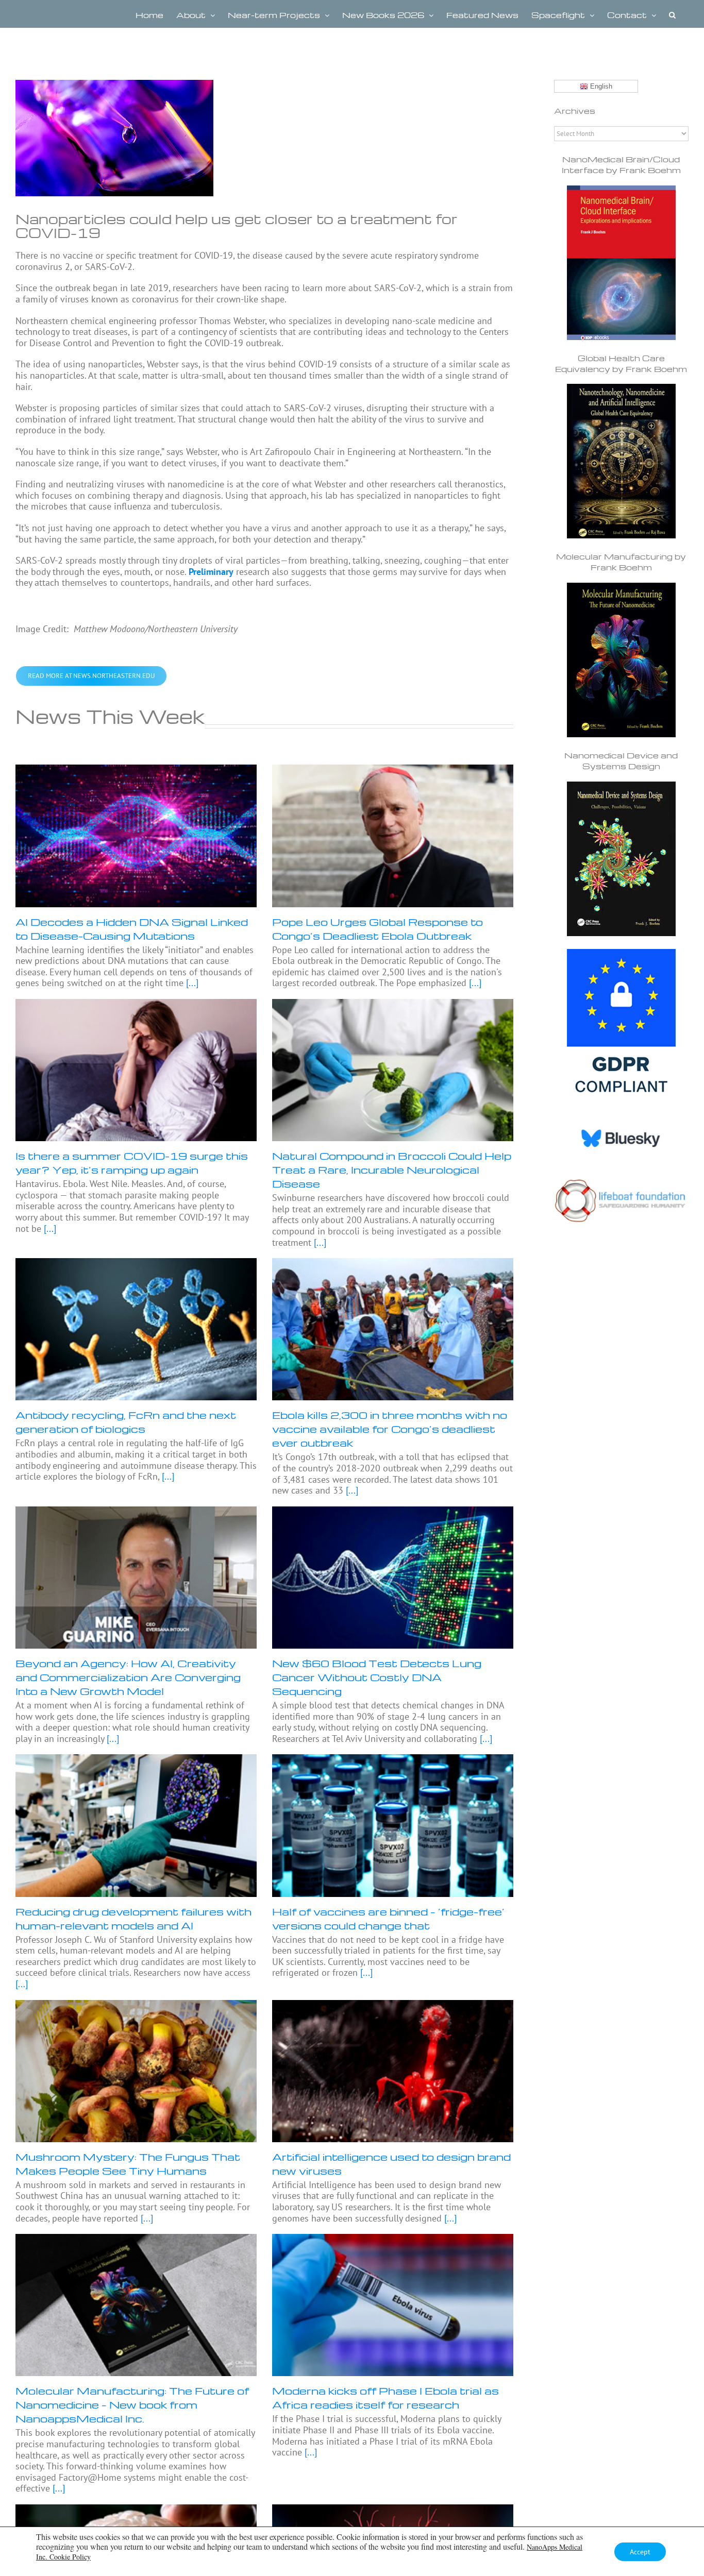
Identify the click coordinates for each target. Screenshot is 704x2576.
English (600, 86)
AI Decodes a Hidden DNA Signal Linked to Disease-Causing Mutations (132, 929)
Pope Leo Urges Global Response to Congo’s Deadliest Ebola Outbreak (378, 929)
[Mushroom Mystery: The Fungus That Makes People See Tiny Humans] (136, 2071)
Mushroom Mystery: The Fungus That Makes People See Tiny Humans (128, 2164)
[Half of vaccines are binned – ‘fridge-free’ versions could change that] (393, 1825)
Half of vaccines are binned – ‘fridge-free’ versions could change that (388, 1918)
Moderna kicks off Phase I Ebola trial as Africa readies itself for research (385, 2397)
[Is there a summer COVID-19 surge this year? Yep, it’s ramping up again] (136, 1070)
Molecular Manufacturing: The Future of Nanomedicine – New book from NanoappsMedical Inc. (132, 2404)
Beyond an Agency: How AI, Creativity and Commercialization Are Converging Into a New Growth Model (128, 1677)
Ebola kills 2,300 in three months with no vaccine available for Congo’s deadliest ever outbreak (390, 1429)
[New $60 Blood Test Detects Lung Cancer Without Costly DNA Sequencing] (393, 1578)
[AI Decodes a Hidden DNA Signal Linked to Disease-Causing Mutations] (136, 836)
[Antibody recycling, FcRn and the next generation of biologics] (136, 1329)
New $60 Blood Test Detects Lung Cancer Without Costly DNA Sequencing (377, 1677)
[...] (191, 983)
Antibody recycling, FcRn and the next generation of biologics (126, 1422)
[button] (672, 14)
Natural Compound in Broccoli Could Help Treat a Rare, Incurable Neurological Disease (392, 1170)
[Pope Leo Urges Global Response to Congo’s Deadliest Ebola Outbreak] (393, 836)
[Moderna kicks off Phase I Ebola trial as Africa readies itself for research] (393, 2305)
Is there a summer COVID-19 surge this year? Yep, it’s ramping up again (132, 1163)
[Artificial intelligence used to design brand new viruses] (393, 2071)
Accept (640, 2552)
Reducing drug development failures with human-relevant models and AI (133, 1918)
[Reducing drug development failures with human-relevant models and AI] (136, 1825)
